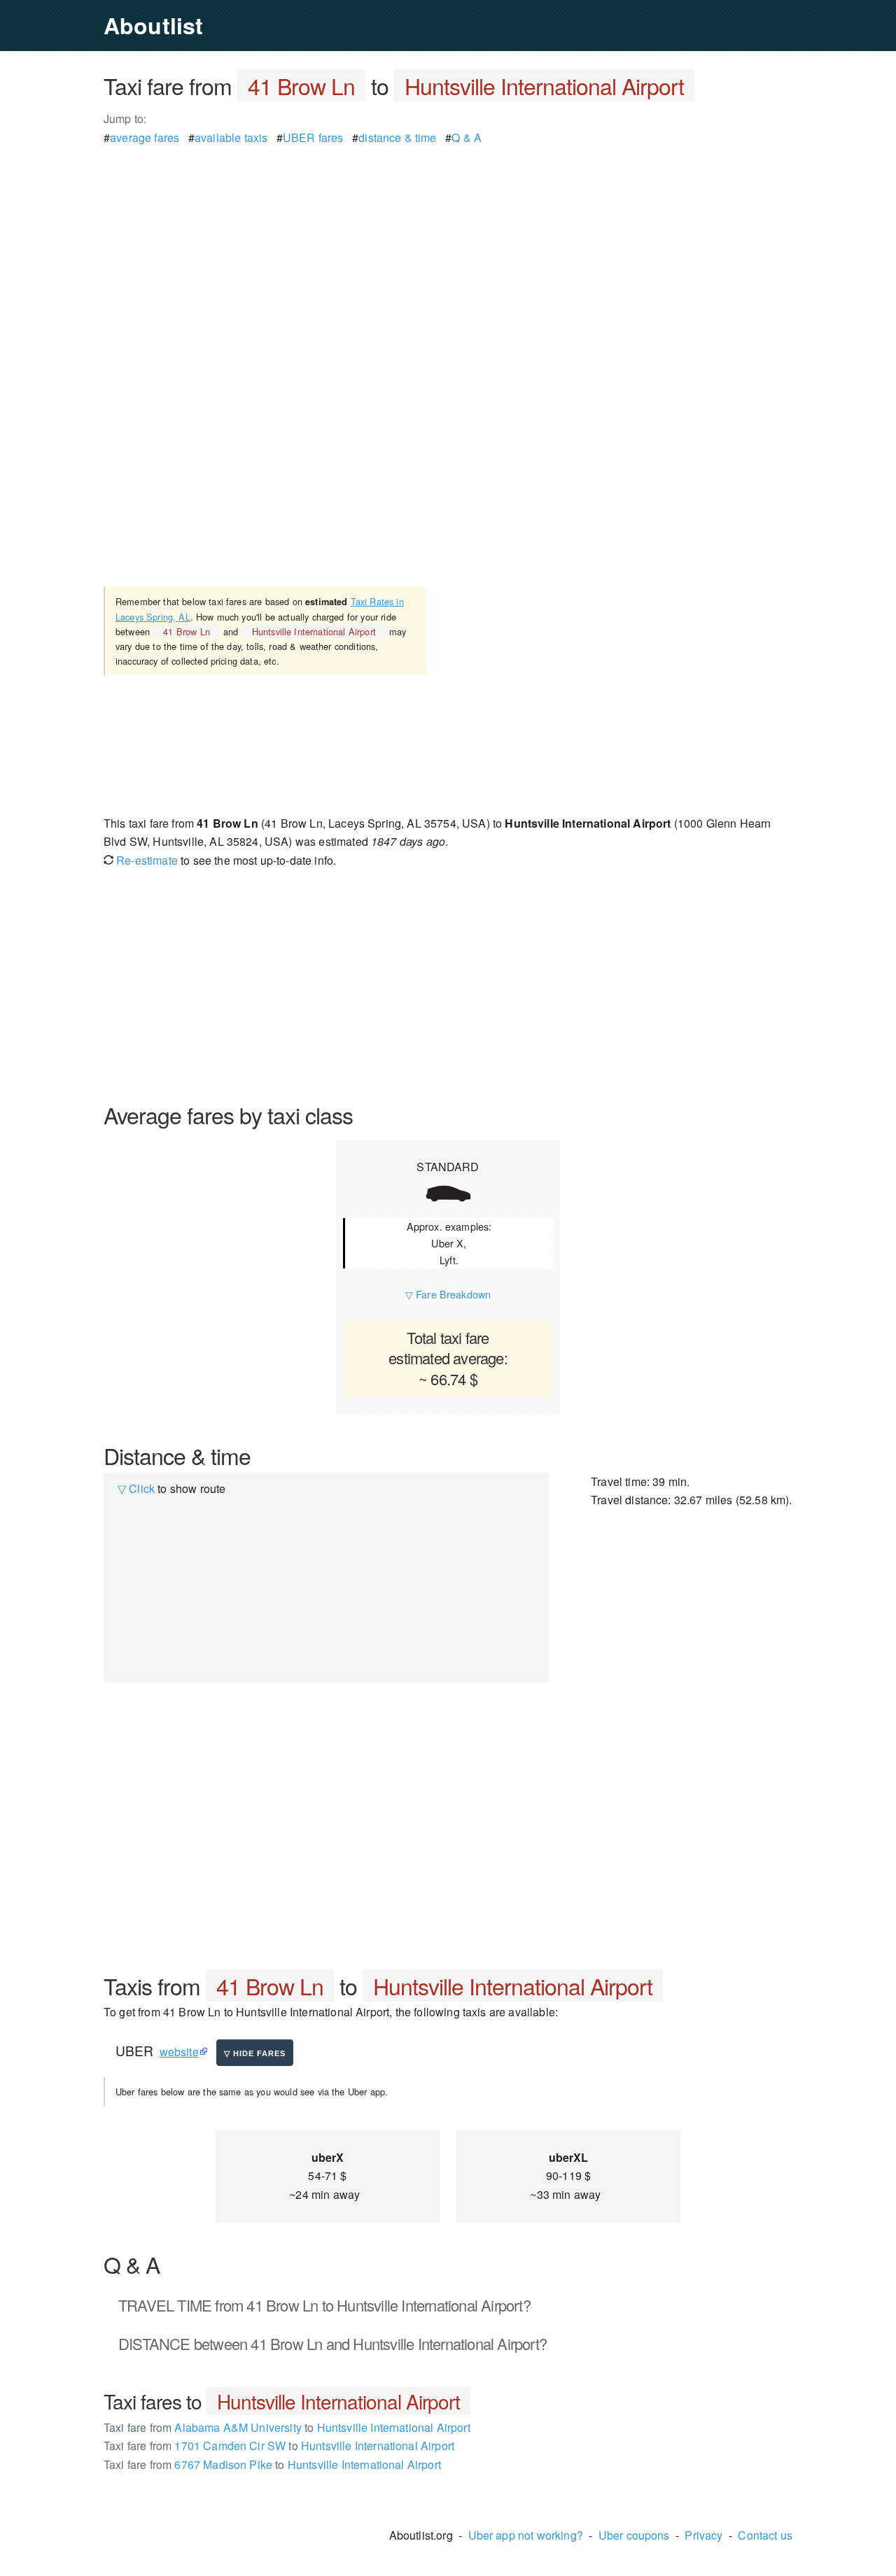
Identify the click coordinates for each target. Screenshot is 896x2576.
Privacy (703, 2535)
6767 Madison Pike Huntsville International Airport (272, 2464)
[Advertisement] (448, 245)
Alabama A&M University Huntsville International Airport (287, 2427)
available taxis (231, 137)
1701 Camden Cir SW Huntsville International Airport (279, 2446)
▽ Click (136, 1488)
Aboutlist (153, 25)
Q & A (467, 137)
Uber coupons (634, 2535)
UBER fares (313, 137)
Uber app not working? (526, 2535)
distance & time (397, 137)
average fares (145, 137)
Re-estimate (146, 860)
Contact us (765, 2535)
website (179, 2052)
